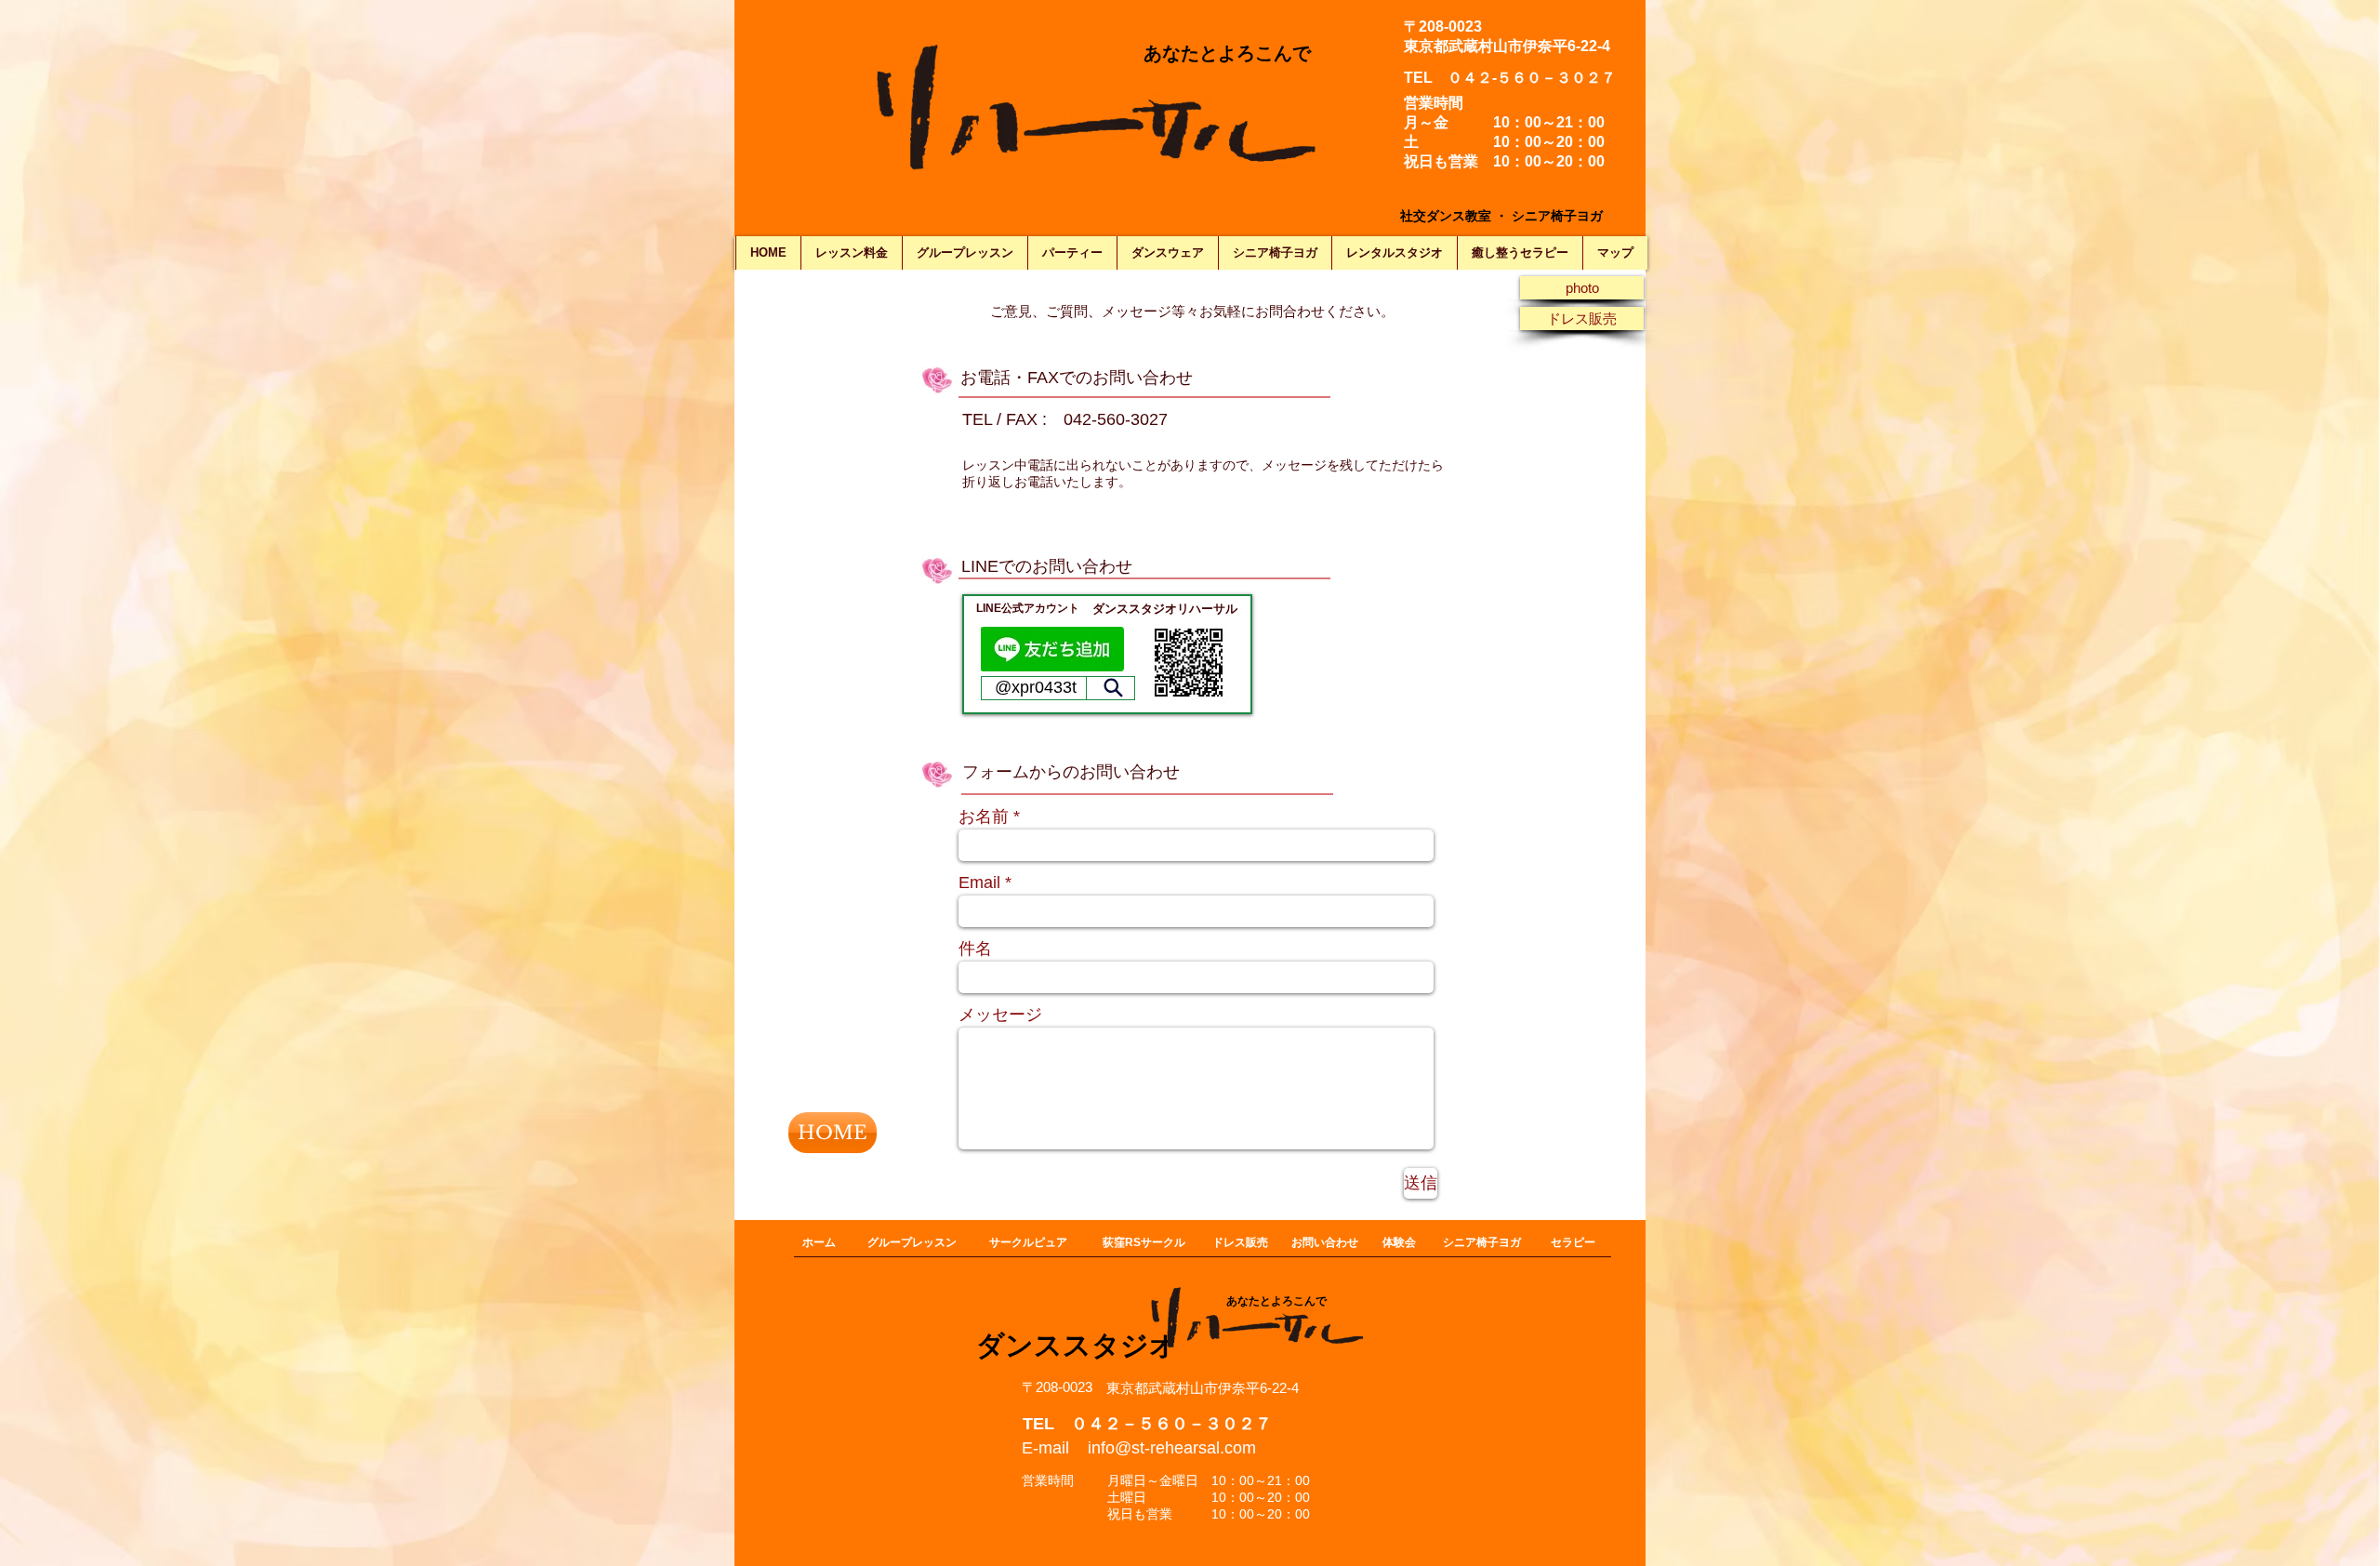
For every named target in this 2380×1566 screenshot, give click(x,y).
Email (979, 883)
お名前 (984, 816)
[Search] (1113, 688)
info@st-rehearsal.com (1172, 1448)
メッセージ (1000, 1015)
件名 (975, 949)
